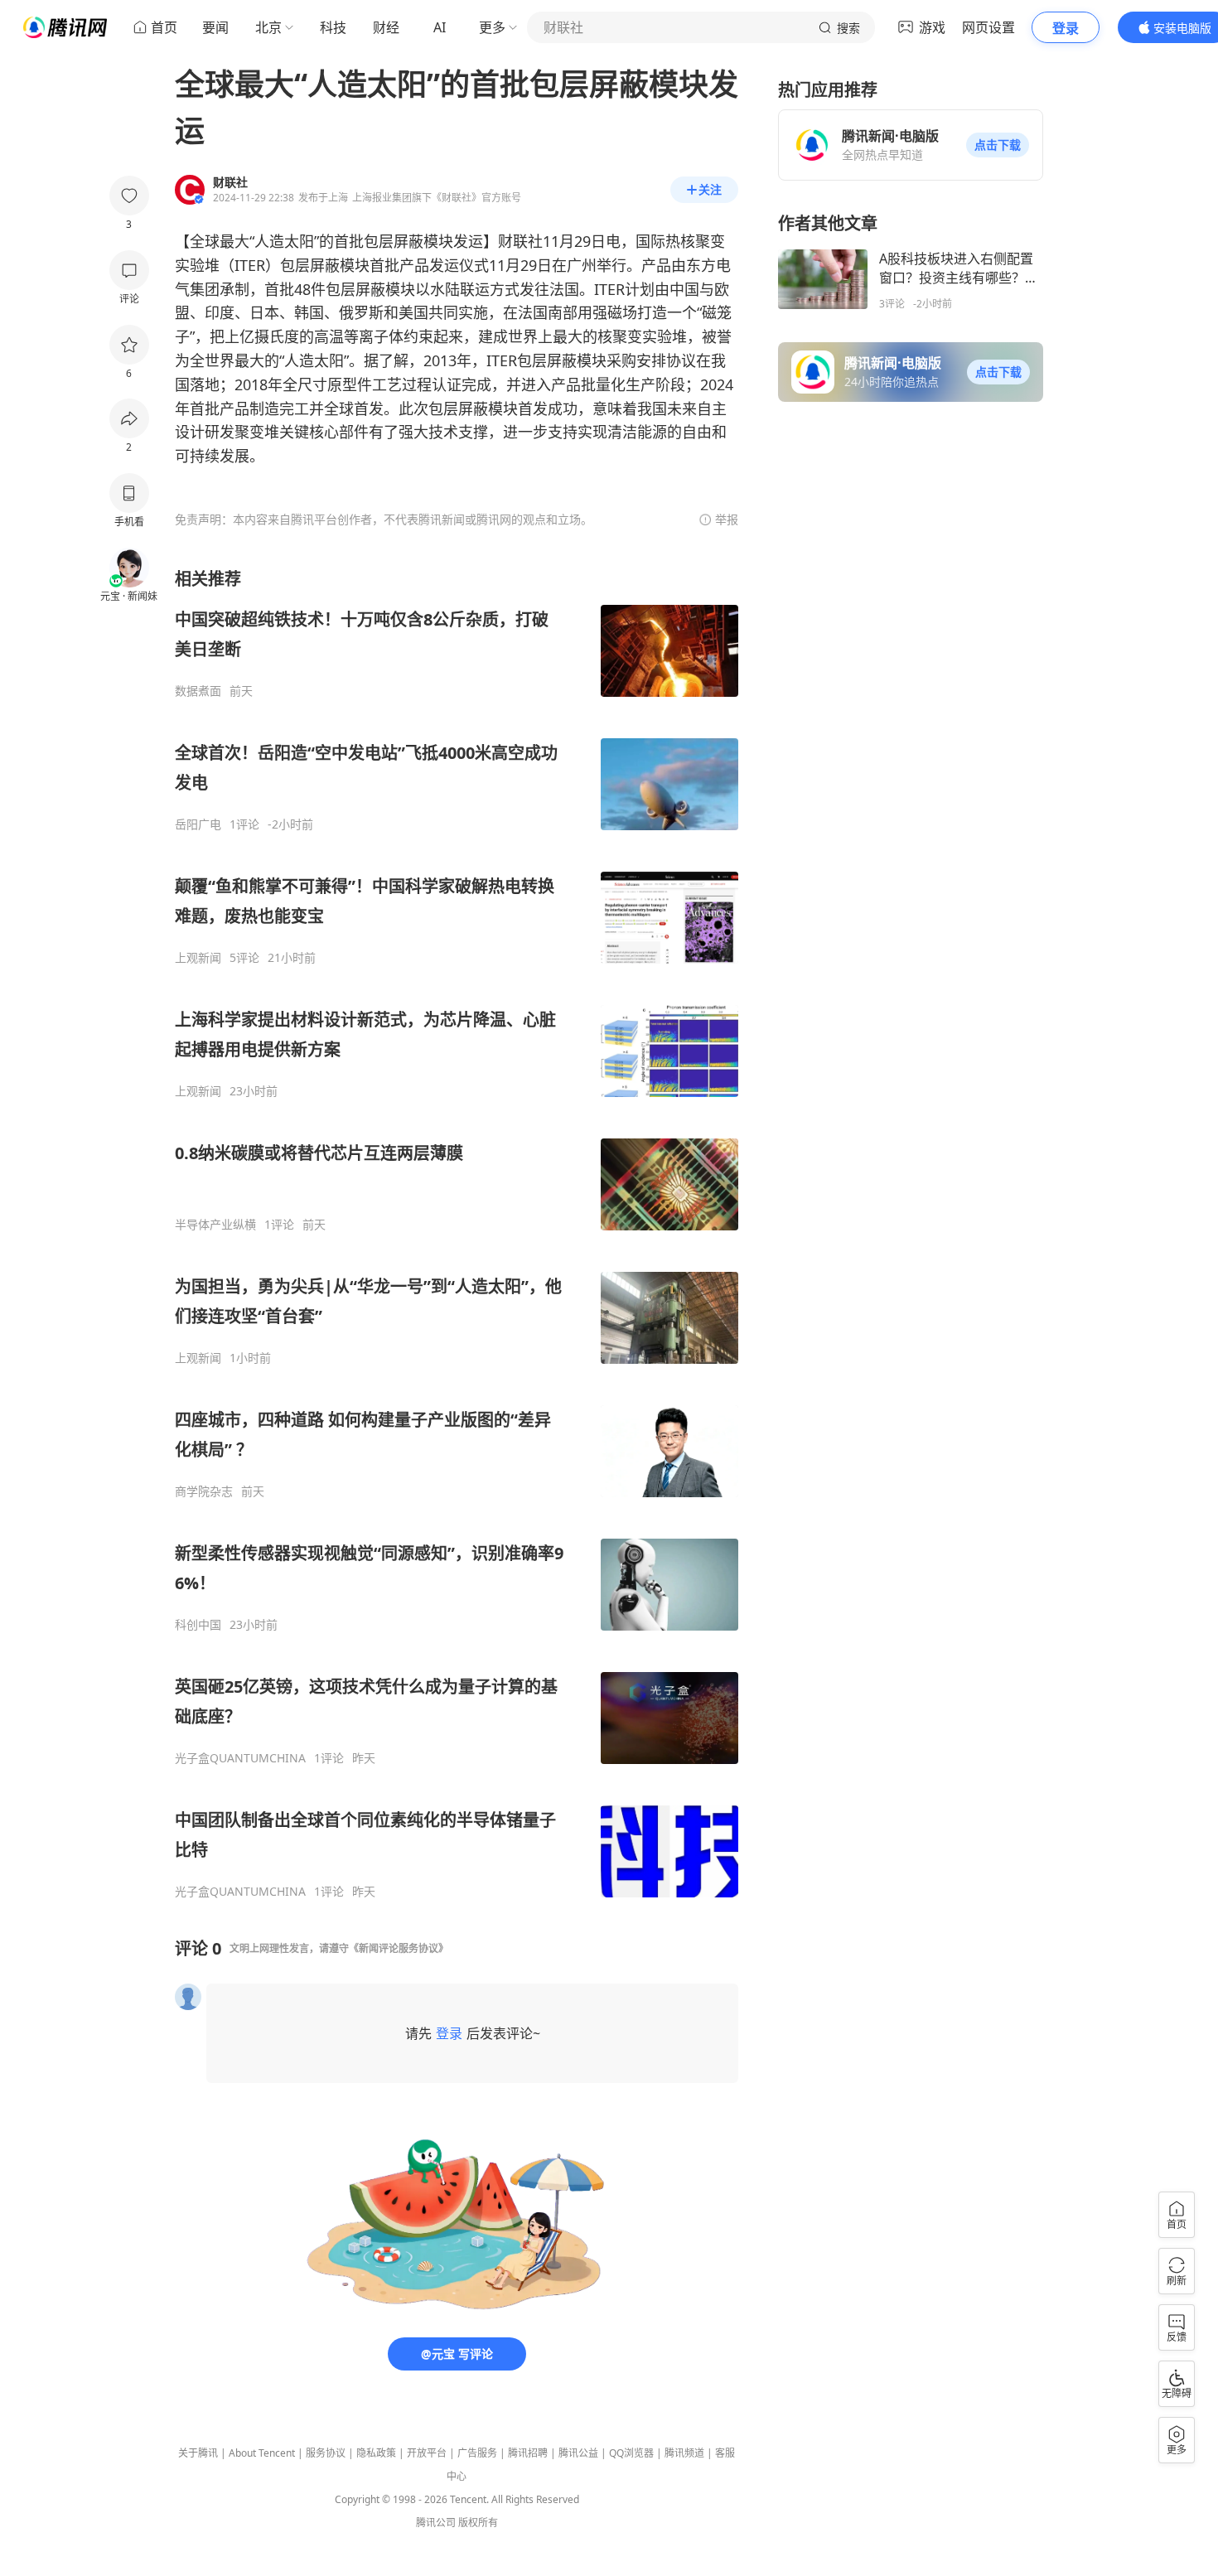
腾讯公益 (578, 2453)
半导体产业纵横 (215, 1225)
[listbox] (457, 1233)
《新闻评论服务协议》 (399, 1948)
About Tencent (262, 2453)
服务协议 (326, 2453)
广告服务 (477, 2453)
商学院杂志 (204, 1491)
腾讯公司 (436, 2523)
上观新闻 (198, 958)
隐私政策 (376, 2453)
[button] (998, 145)
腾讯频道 (684, 2453)
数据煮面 (198, 691)
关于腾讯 (198, 2453)
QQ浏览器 (631, 2453)
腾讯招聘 (528, 2453)
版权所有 (478, 2523)
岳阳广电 (198, 824)
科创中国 (198, 1625)
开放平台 (427, 2453)
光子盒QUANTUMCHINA (240, 1758)
